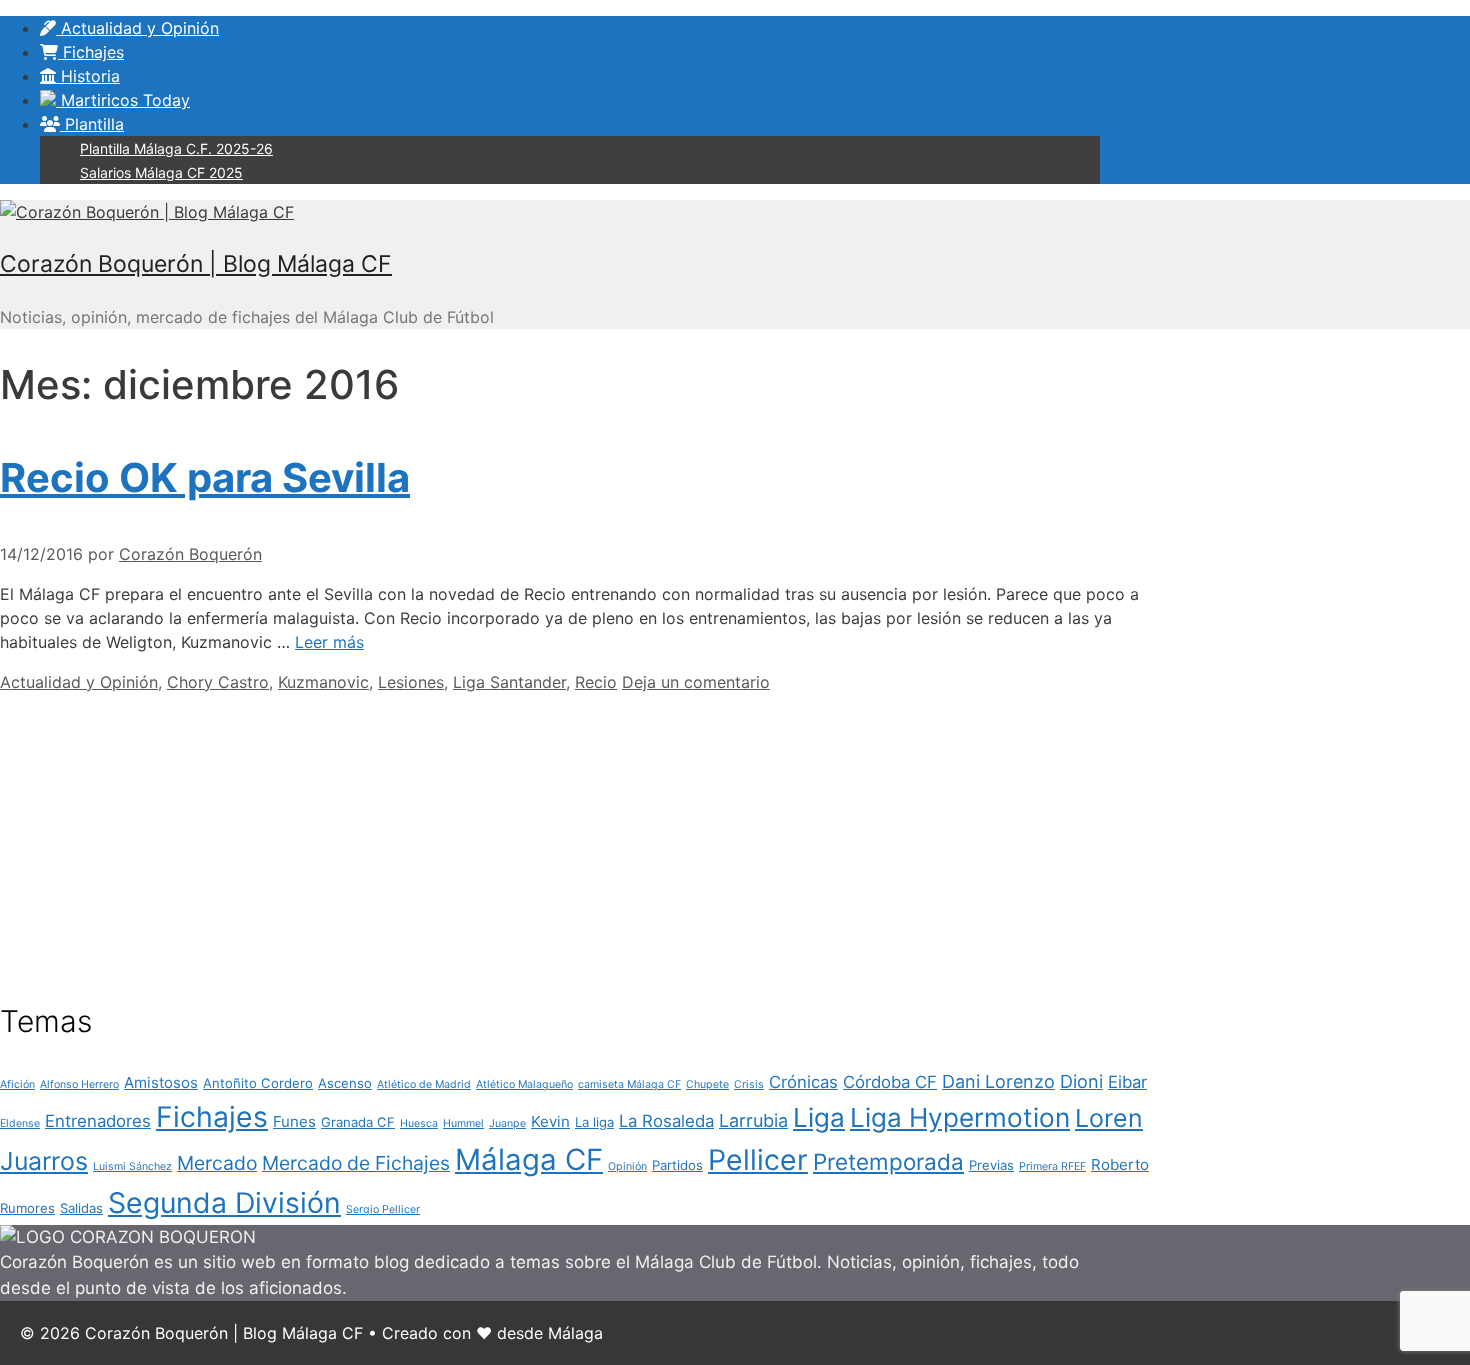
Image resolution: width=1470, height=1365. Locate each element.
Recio (596, 682)
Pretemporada (888, 1161)
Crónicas (803, 1082)
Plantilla (92, 124)
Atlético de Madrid (424, 1084)
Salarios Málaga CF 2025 (161, 172)
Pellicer (758, 1160)
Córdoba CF (890, 1082)
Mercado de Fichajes (356, 1163)
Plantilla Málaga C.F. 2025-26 (176, 148)
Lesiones (411, 682)
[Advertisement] (590, 834)
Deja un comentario (696, 682)
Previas (991, 1165)
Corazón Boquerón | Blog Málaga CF (196, 264)
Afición (17, 1084)
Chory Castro (218, 682)
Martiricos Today (123, 100)
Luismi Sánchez (132, 1166)
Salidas (81, 1208)
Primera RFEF (1052, 1166)
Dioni (1081, 1081)
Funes (294, 1121)
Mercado (217, 1163)
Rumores (27, 1208)
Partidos (677, 1165)
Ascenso (345, 1083)
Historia (88, 76)
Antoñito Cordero (258, 1083)
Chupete (707, 1084)
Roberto (1120, 1164)
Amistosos (161, 1082)
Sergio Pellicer (383, 1209)
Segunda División (224, 1203)
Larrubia (753, 1120)
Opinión (627, 1166)
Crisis (749, 1084)
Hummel (463, 1123)
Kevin (550, 1121)
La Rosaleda (666, 1121)
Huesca (419, 1123)
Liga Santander (509, 682)
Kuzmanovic (323, 682)
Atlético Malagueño (524, 1084)
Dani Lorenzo (998, 1081)
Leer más (329, 642)
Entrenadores (98, 1121)
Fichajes (91, 52)
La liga (594, 1122)
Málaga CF (529, 1159)
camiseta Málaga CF (629, 1084)
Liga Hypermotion (960, 1117)
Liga (819, 1117)
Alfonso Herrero (79, 1084)
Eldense (20, 1123)
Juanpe (507, 1123)
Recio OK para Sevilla (205, 477)
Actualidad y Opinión (137, 28)
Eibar (1127, 1082)
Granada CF (358, 1122)
